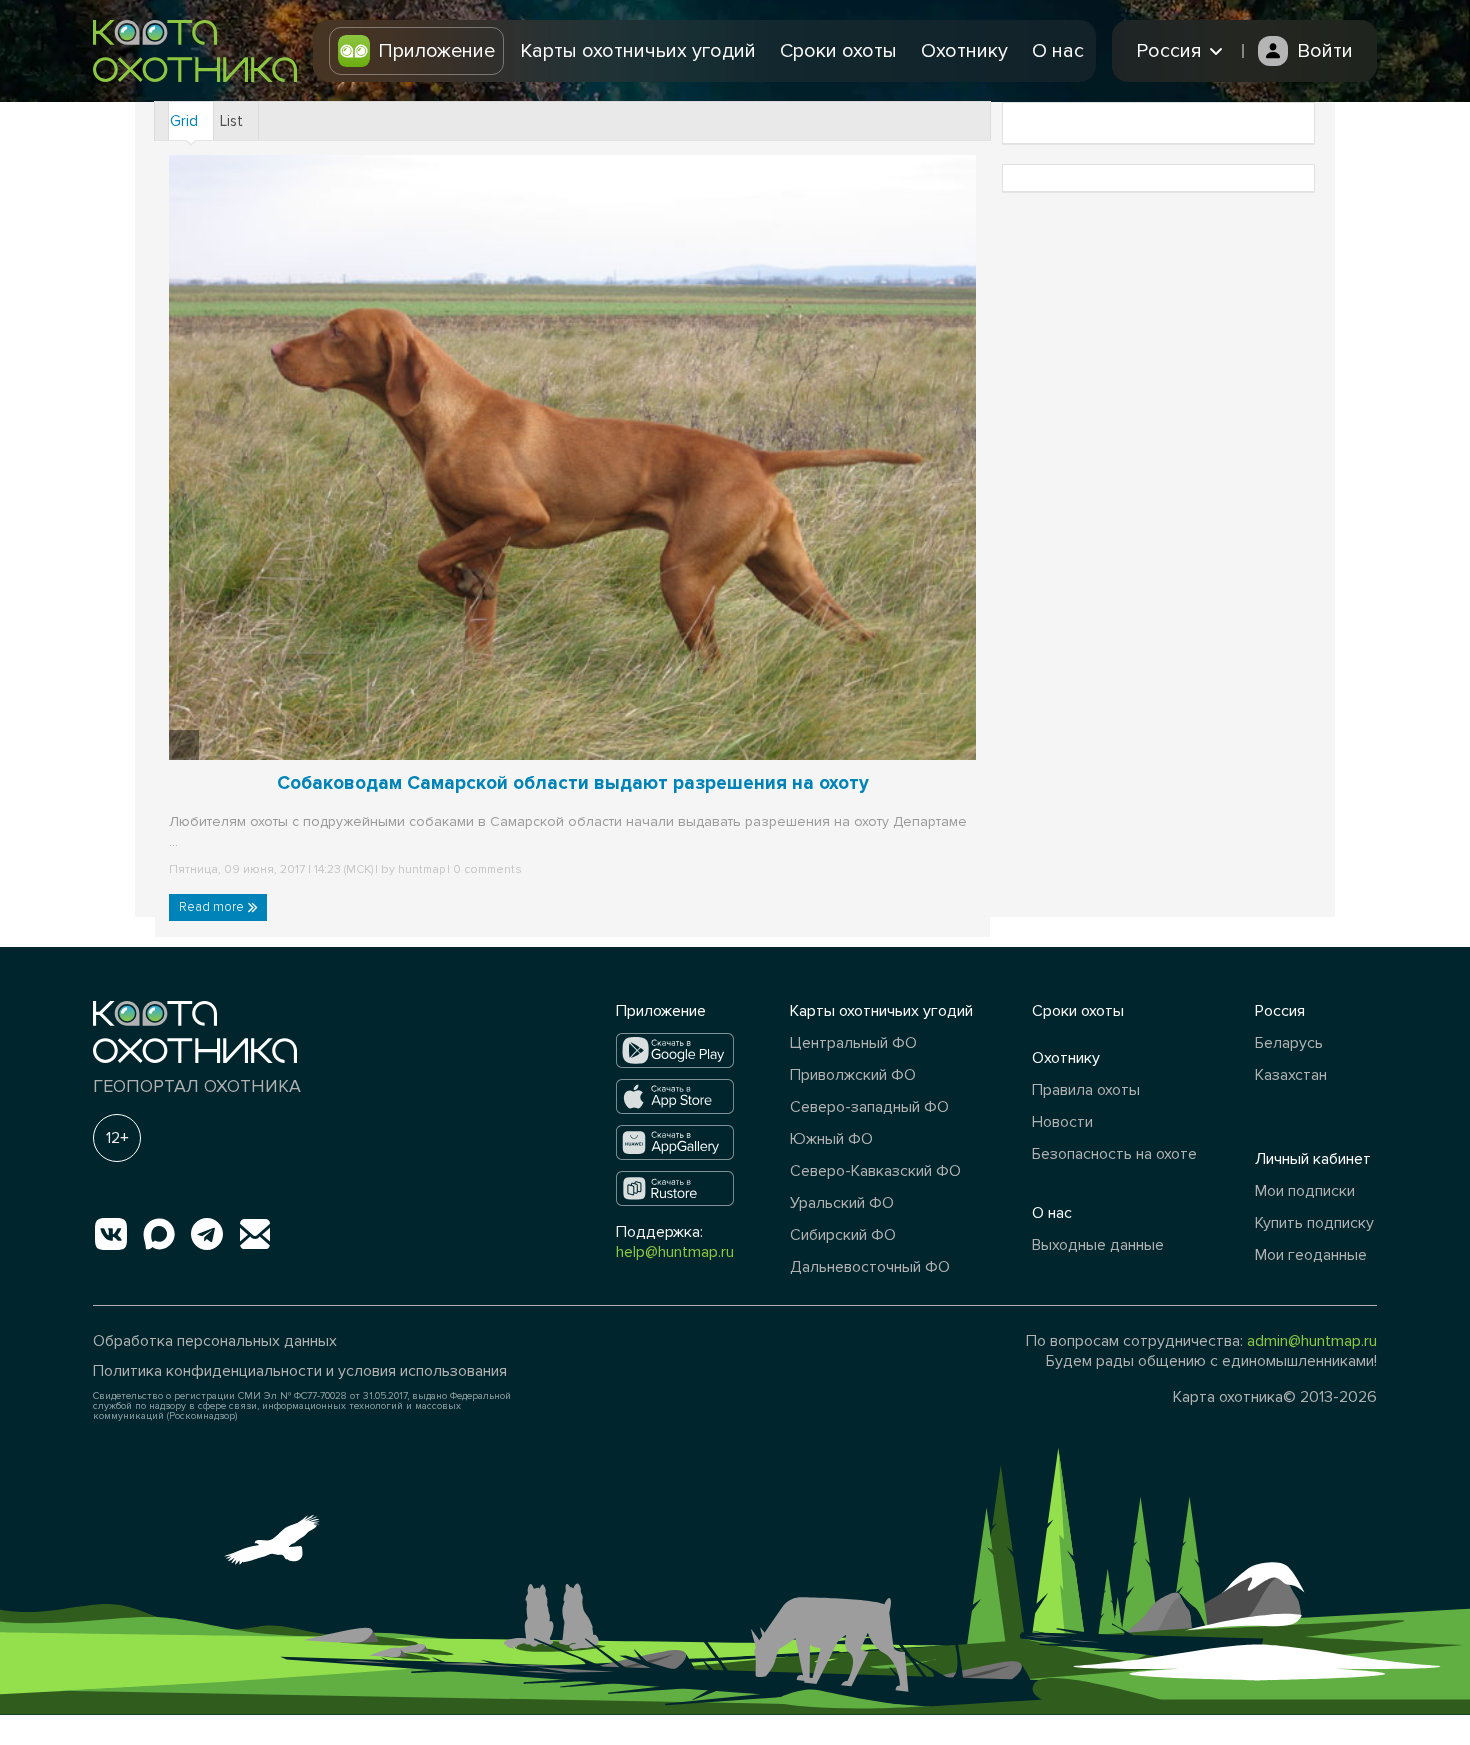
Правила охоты (1086, 1090)
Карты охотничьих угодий (638, 51)
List (231, 121)
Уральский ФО (842, 1203)
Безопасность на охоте (1114, 1154)
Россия (1280, 1011)
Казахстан (1291, 1075)
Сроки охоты (838, 51)
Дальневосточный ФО (870, 1267)
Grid (184, 121)
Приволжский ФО (853, 1075)
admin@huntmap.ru (1312, 1341)
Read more (213, 907)
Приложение (436, 51)
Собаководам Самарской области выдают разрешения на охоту (573, 783)
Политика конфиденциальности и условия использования (300, 1371)
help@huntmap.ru (675, 1252)
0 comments (486, 869)
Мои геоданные (1311, 1255)
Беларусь (1289, 1043)
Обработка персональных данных (215, 1341)
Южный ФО (831, 1139)
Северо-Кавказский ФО (875, 1171)
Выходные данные (1098, 1245)
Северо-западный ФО (869, 1107)
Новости (1062, 1122)
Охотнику (964, 51)
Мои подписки (1305, 1191)
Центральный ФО (853, 1043)
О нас (1058, 51)
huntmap (421, 869)
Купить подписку (1314, 1223)
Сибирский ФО (843, 1235)
